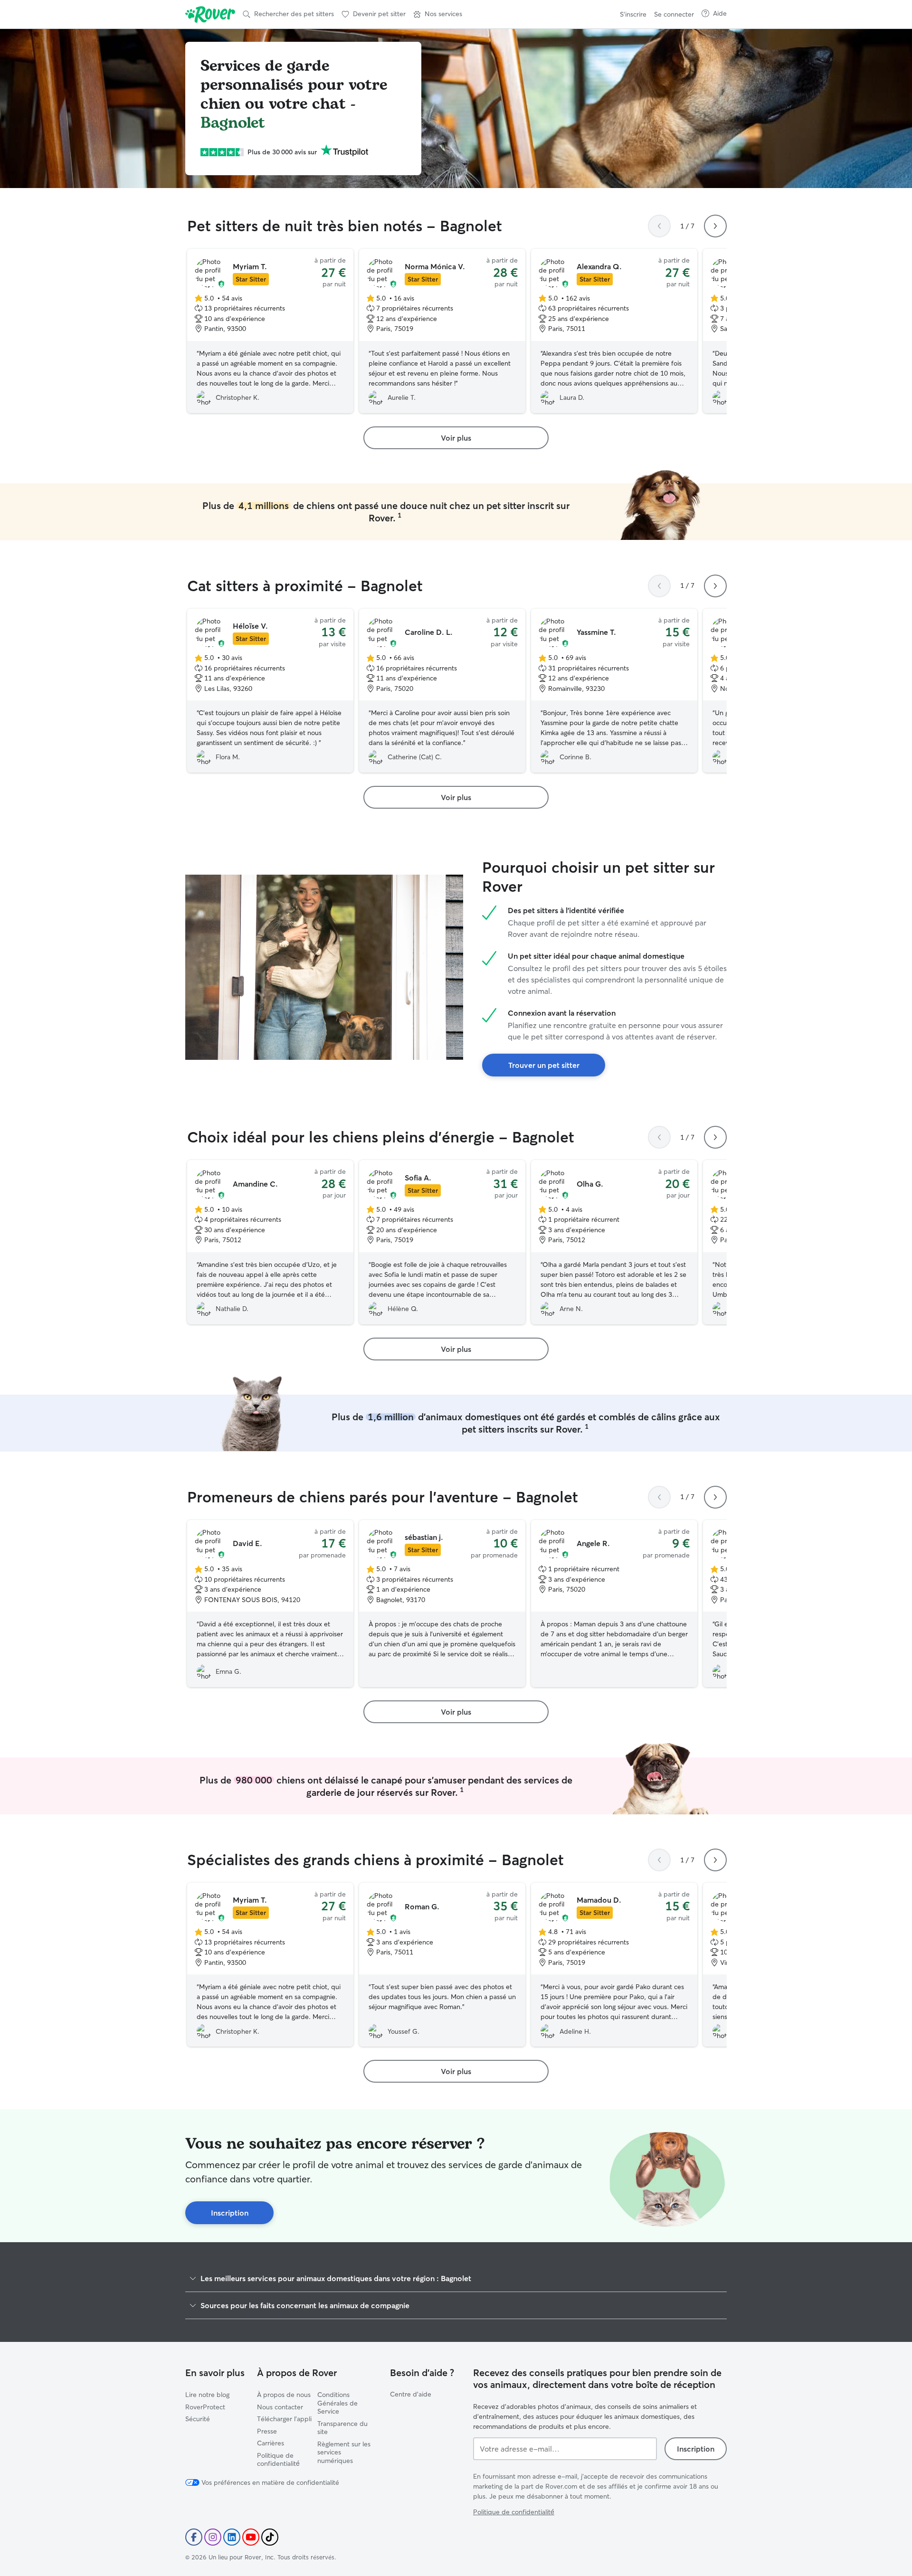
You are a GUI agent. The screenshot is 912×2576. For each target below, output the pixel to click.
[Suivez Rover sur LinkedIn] (232, 2537)
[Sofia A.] (442, 1242)
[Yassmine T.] (614, 691)
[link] (456, 438)
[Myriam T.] (270, 331)
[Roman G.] (442, 1965)
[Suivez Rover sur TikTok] (270, 2537)
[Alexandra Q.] (614, 331)
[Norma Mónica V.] (442, 331)
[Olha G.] (614, 1242)
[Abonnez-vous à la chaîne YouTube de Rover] (251, 2537)
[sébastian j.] (442, 1604)
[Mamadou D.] (614, 1965)
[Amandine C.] (270, 1242)
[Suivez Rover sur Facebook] (194, 2537)
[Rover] (210, 14)
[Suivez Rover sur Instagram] (213, 2537)
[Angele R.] (614, 1604)
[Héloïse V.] (270, 691)
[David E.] (270, 1604)
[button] (438, 14)
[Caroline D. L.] (442, 691)
